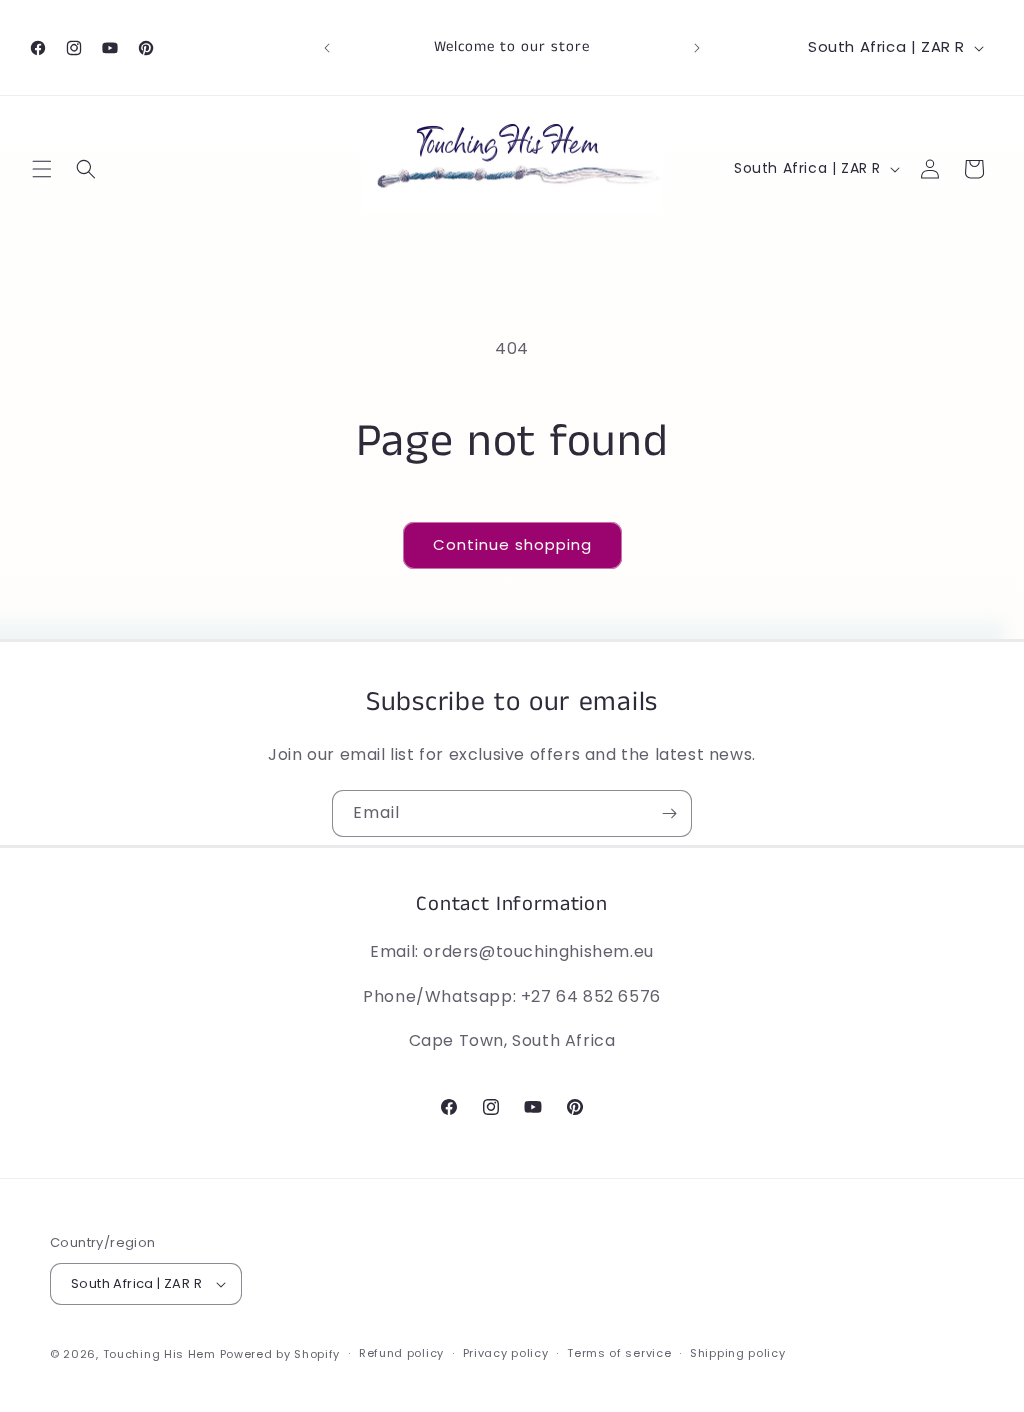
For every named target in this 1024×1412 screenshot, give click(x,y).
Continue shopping (512, 544)
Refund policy (401, 1353)
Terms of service (619, 1353)
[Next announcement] (697, 48)
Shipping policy (738, 1353)
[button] (42, 169)
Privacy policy (506, 1353)
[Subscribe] (669, 813)
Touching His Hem (159, 1354)
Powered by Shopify (280, 1354)
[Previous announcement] (327, 48)
